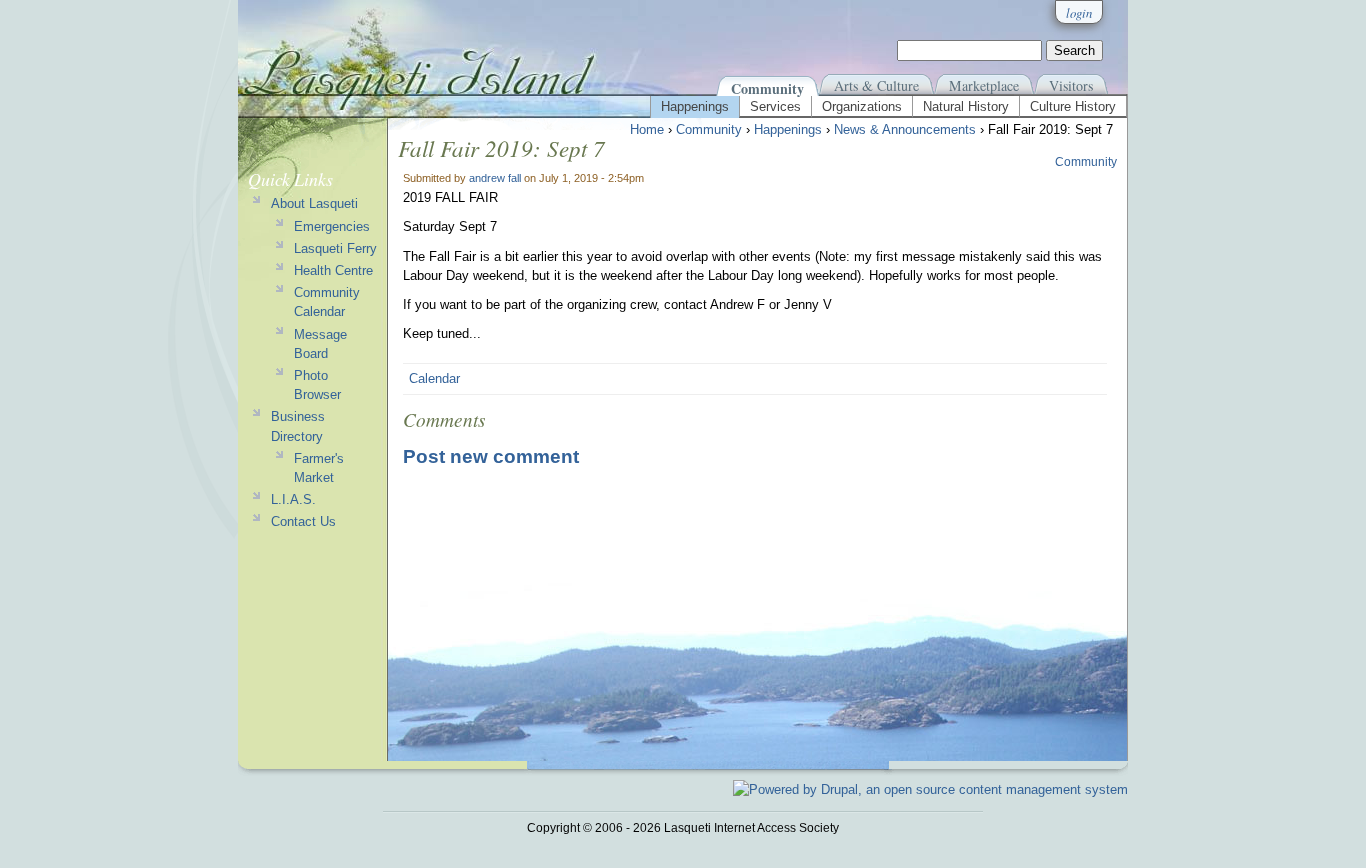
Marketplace (984, 85)
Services (775, 106)
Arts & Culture (876, 85)
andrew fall (495, 178)
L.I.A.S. (293, 499)
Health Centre (333, 270)
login (1079, 12)
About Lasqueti (314, 203)
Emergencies (332, 226)
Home (647, 129)
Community (767, 88)
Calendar (434, 378)
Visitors (1071, 85)
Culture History (1073, 106)
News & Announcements (905, 129)
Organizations (862, 106)
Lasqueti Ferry (335, 248)
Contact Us (303, 521)
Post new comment (491, 456)
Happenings (695, 106)
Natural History (966, 106)
